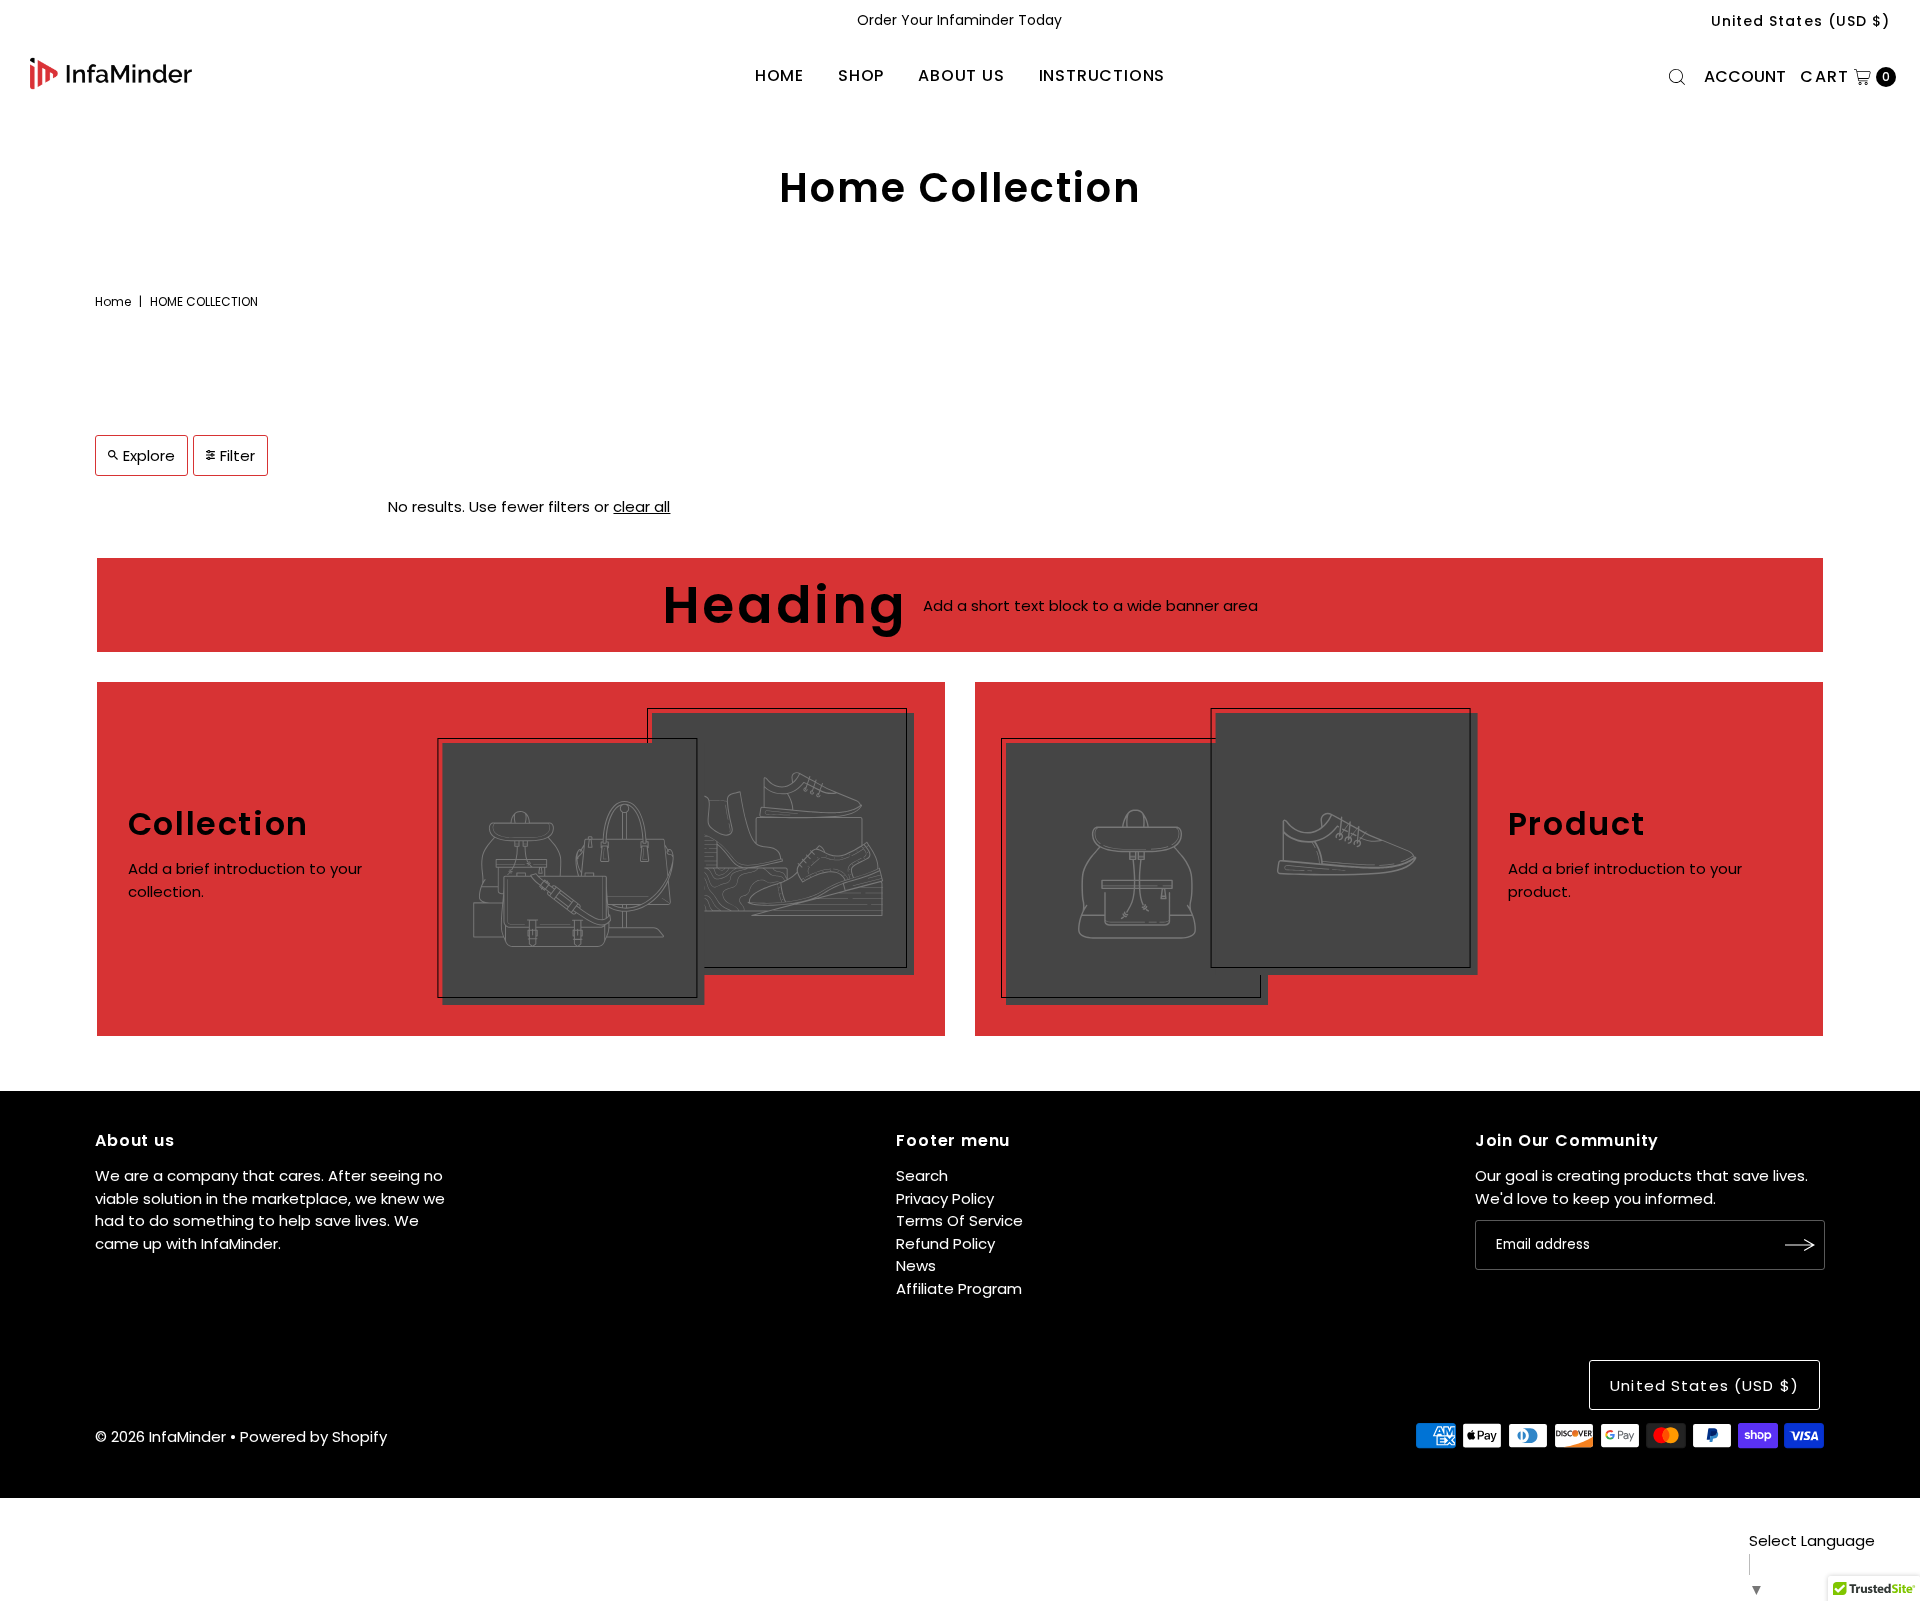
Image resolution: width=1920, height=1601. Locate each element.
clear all (641, 506)
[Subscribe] (1800, 1245)
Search (922, 1175)
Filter (237, 455)
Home (779, 75)
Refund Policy (945, 1243)
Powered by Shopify (313, 1436)
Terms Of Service (959, 1220)
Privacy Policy (945, 1198)
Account (1745, 76)
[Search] (1677, 77)
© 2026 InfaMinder (160, 1436)
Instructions (1102, 75)
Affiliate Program (959, 1288)
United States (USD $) (1800, 21)
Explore (149, 455)
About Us (961, 75)
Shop (861, 75)
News (916, 1265)
